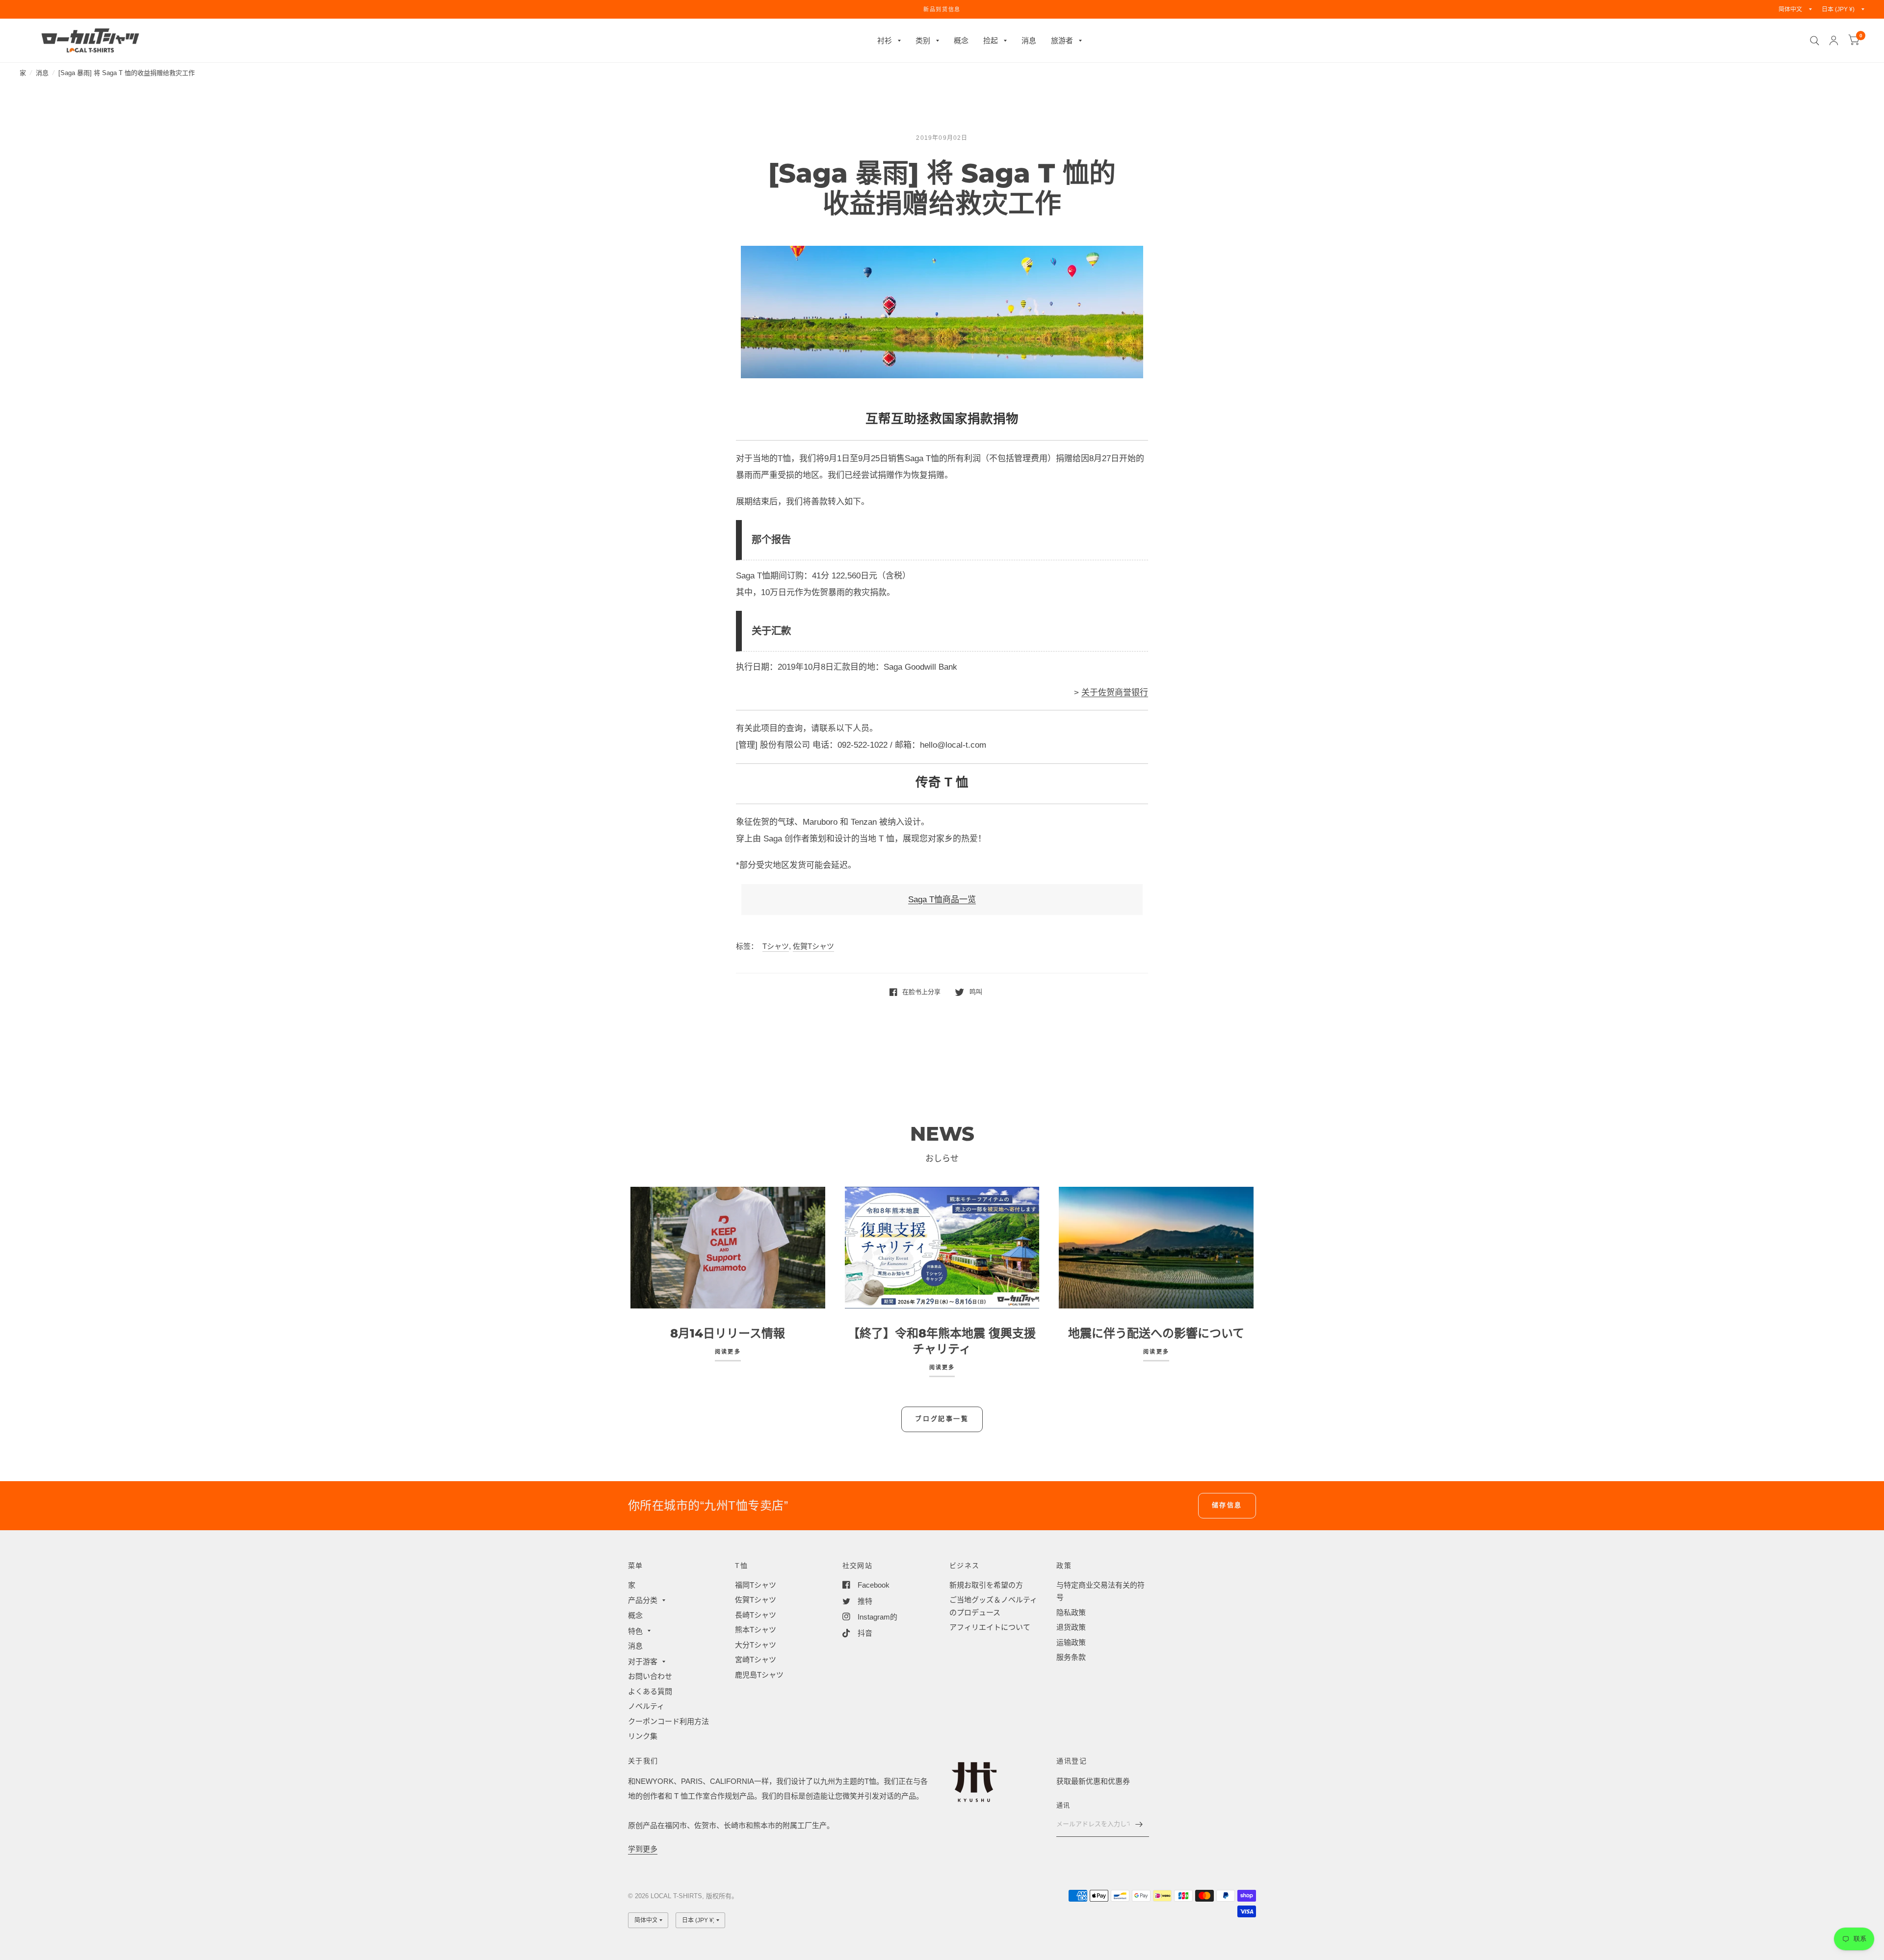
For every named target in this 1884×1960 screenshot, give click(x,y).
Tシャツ (776, 946)
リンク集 (643, 1736)
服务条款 (1071, 1657)
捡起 (991, 40)
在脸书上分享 (921, 992)
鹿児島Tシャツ (759, 1675)
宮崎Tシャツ (756, 1659)
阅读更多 (728, 1352)
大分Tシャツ (756, 1645)
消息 (1029, 40)
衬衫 (885, 40)
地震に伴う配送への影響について (1156, 1333)
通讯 (1063, 1805)
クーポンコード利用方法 (668, 1721)
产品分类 (643, 1600)
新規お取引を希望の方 (986, 1585)
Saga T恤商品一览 (942, 900)
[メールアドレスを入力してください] (1139, 1824)
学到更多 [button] (643, 1849)
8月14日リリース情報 (728, 1333)
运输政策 (1071, 1642)
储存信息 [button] (1227, 1505)
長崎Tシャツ (756, 1615)
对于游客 (643, 1661)
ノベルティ (646, 1706)
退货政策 (1071, 1627)
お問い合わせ (650, 1676)
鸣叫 (976, 992)
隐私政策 (1071, 1612)
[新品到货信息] (942, 9)
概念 (961, 40)
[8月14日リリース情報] (728, 1248)
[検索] (1815, 40)
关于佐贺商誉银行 (1115, 693)
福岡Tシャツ (756, 1585)
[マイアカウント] (1834, 40)
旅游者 (1062, 40)
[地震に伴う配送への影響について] (1156, 1248)
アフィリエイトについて (990, 1627)
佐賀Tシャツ (813, 946)
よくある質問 (650, 1691)
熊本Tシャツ (756, 1630)
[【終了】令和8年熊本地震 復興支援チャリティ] (942, 1248)
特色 (635, 1631)
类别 (923, 40)
